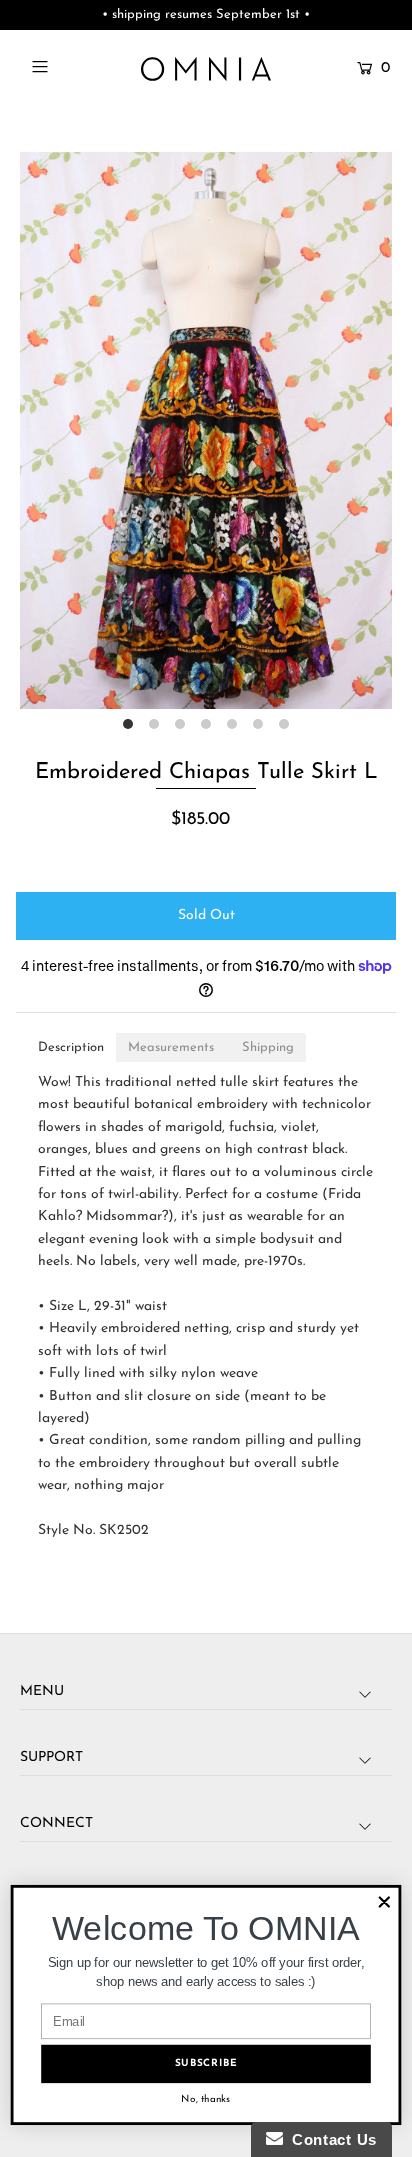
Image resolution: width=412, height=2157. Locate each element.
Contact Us (330, 2139)
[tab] (71, 1047)
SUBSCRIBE (206, 2063)
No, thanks (205, 2099)
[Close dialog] (384, 1902)
